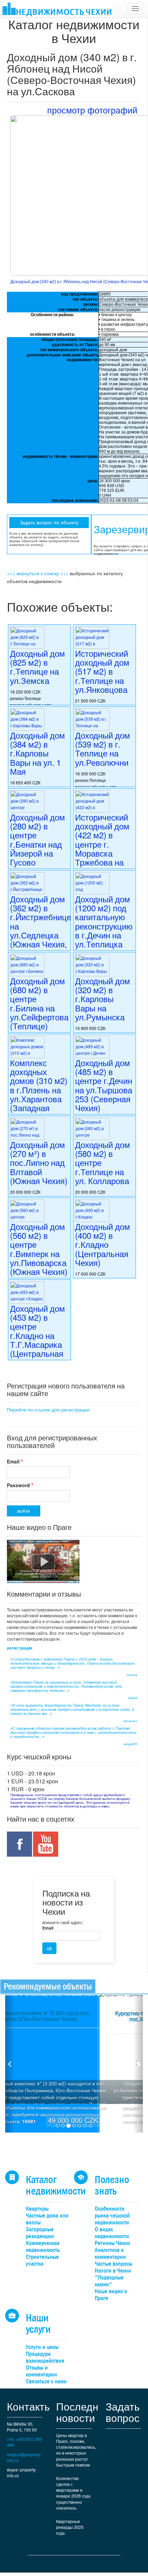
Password (20, 1485)
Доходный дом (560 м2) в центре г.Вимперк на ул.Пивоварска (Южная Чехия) (39, 1249)
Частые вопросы (113, 2264)
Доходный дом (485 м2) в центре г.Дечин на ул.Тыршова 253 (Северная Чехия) (104, 1085)
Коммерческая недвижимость (43, 2247)
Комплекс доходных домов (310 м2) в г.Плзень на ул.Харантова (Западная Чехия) (39, 1090)
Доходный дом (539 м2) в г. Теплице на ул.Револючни (103, 749)
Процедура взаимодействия (45, 2357)
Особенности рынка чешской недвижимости (112, 2216)
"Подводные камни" (109, 2281)
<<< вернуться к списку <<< (38, 573)
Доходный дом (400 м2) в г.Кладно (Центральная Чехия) (103, 1244)
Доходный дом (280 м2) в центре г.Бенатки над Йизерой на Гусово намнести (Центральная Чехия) (38, 853)
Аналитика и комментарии (110, 2253)
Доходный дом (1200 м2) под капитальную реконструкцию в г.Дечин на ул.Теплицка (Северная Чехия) (104, 931)
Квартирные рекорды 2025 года (70, 2527)
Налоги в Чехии (113, 2271)
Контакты (29, 2406)
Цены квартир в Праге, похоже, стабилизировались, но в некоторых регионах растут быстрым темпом (76, 2450)
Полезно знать (112, 2185)
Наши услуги (38, 2323)
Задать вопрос (123, 2412)
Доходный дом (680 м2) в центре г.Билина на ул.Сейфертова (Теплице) (39, 1003)
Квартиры (37, 2209)
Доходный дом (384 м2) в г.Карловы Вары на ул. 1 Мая (38, 753)
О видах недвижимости (112, 2233)
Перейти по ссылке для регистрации (48, 1409)
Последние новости (83, 2412)
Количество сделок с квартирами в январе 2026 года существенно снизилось (73, 2493)
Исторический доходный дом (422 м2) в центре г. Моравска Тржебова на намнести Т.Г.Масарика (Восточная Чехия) (102, 858)
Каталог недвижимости (56, 2185)
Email (15, 1461)
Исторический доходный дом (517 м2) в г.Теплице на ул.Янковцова (102, 671)
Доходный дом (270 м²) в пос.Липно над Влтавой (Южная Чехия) (39, 1163)
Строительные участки (42, 2260)
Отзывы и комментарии (41, 2371)
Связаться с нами (46, 2381)
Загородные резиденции (40, 2233)
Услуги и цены (42, 2347)
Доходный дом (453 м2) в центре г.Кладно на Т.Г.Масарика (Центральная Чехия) (38, 1335)
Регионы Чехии (112, 2243)
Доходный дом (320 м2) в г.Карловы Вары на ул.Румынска (103, 999)
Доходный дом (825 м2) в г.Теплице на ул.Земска (38, 667)
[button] (10, 2064)
